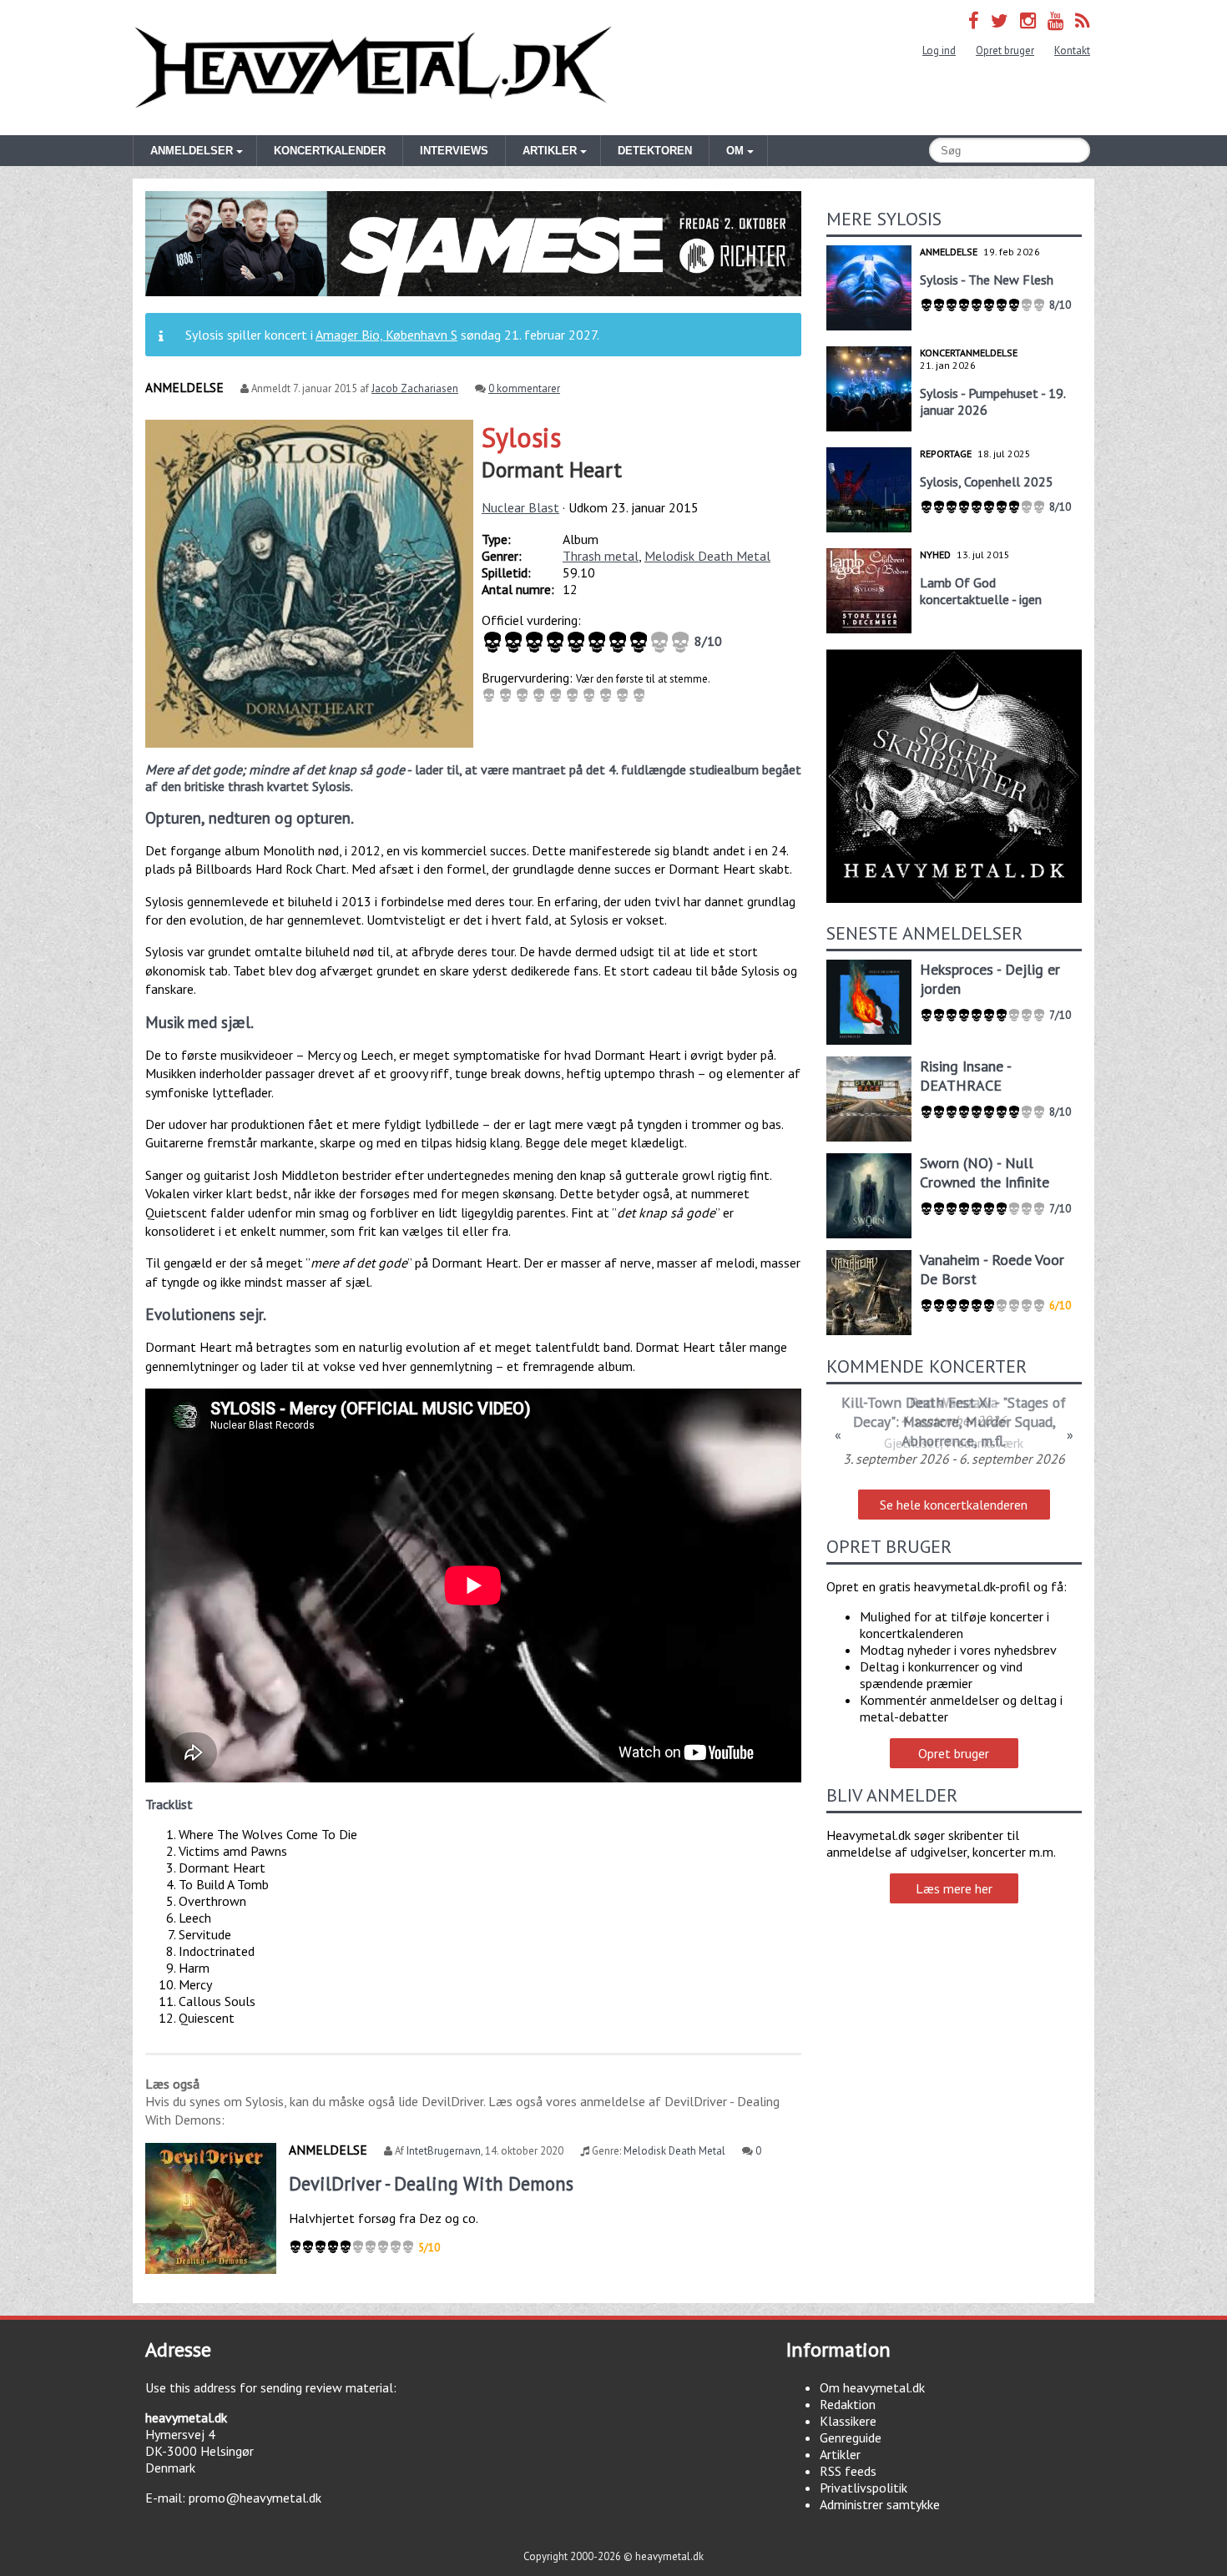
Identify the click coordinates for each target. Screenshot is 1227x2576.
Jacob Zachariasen (415, 388)
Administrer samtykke (880, 2504)
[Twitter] (1000, 20)
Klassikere (848, 2421)
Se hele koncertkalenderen (954, 1505)
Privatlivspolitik (863, 2488)
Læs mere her (954, 1888)
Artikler (840, 2454)
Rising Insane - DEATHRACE (965, 1076)
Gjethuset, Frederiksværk (954, 1443)
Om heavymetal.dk (872, 2387)
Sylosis (521, 437)
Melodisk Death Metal (707, 556)
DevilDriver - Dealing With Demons (431, 2183)
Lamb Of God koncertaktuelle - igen (981, 591)
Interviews (454, 151)
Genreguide (851, 2437)
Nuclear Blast (520, 507)
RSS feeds (848, 2471)
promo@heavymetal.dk (255, 2498)
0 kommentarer (524, 388)
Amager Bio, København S (386, 335)
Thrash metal (601, 556)
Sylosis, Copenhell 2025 (987, 481)
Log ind (939, 50)
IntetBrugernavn (444, 2151)
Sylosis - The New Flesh (987, 280)
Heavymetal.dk (373, 68)
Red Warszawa (954, 1402)
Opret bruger (1005, 50)
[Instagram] (1028, 20)
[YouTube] (1055, 20)
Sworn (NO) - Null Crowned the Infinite (985, 1172)
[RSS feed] (1083, 20)
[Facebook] (974, 20)
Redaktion (848, 2404)
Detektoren (655, 151)
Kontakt (1072, 50)
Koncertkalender (330, 151)
